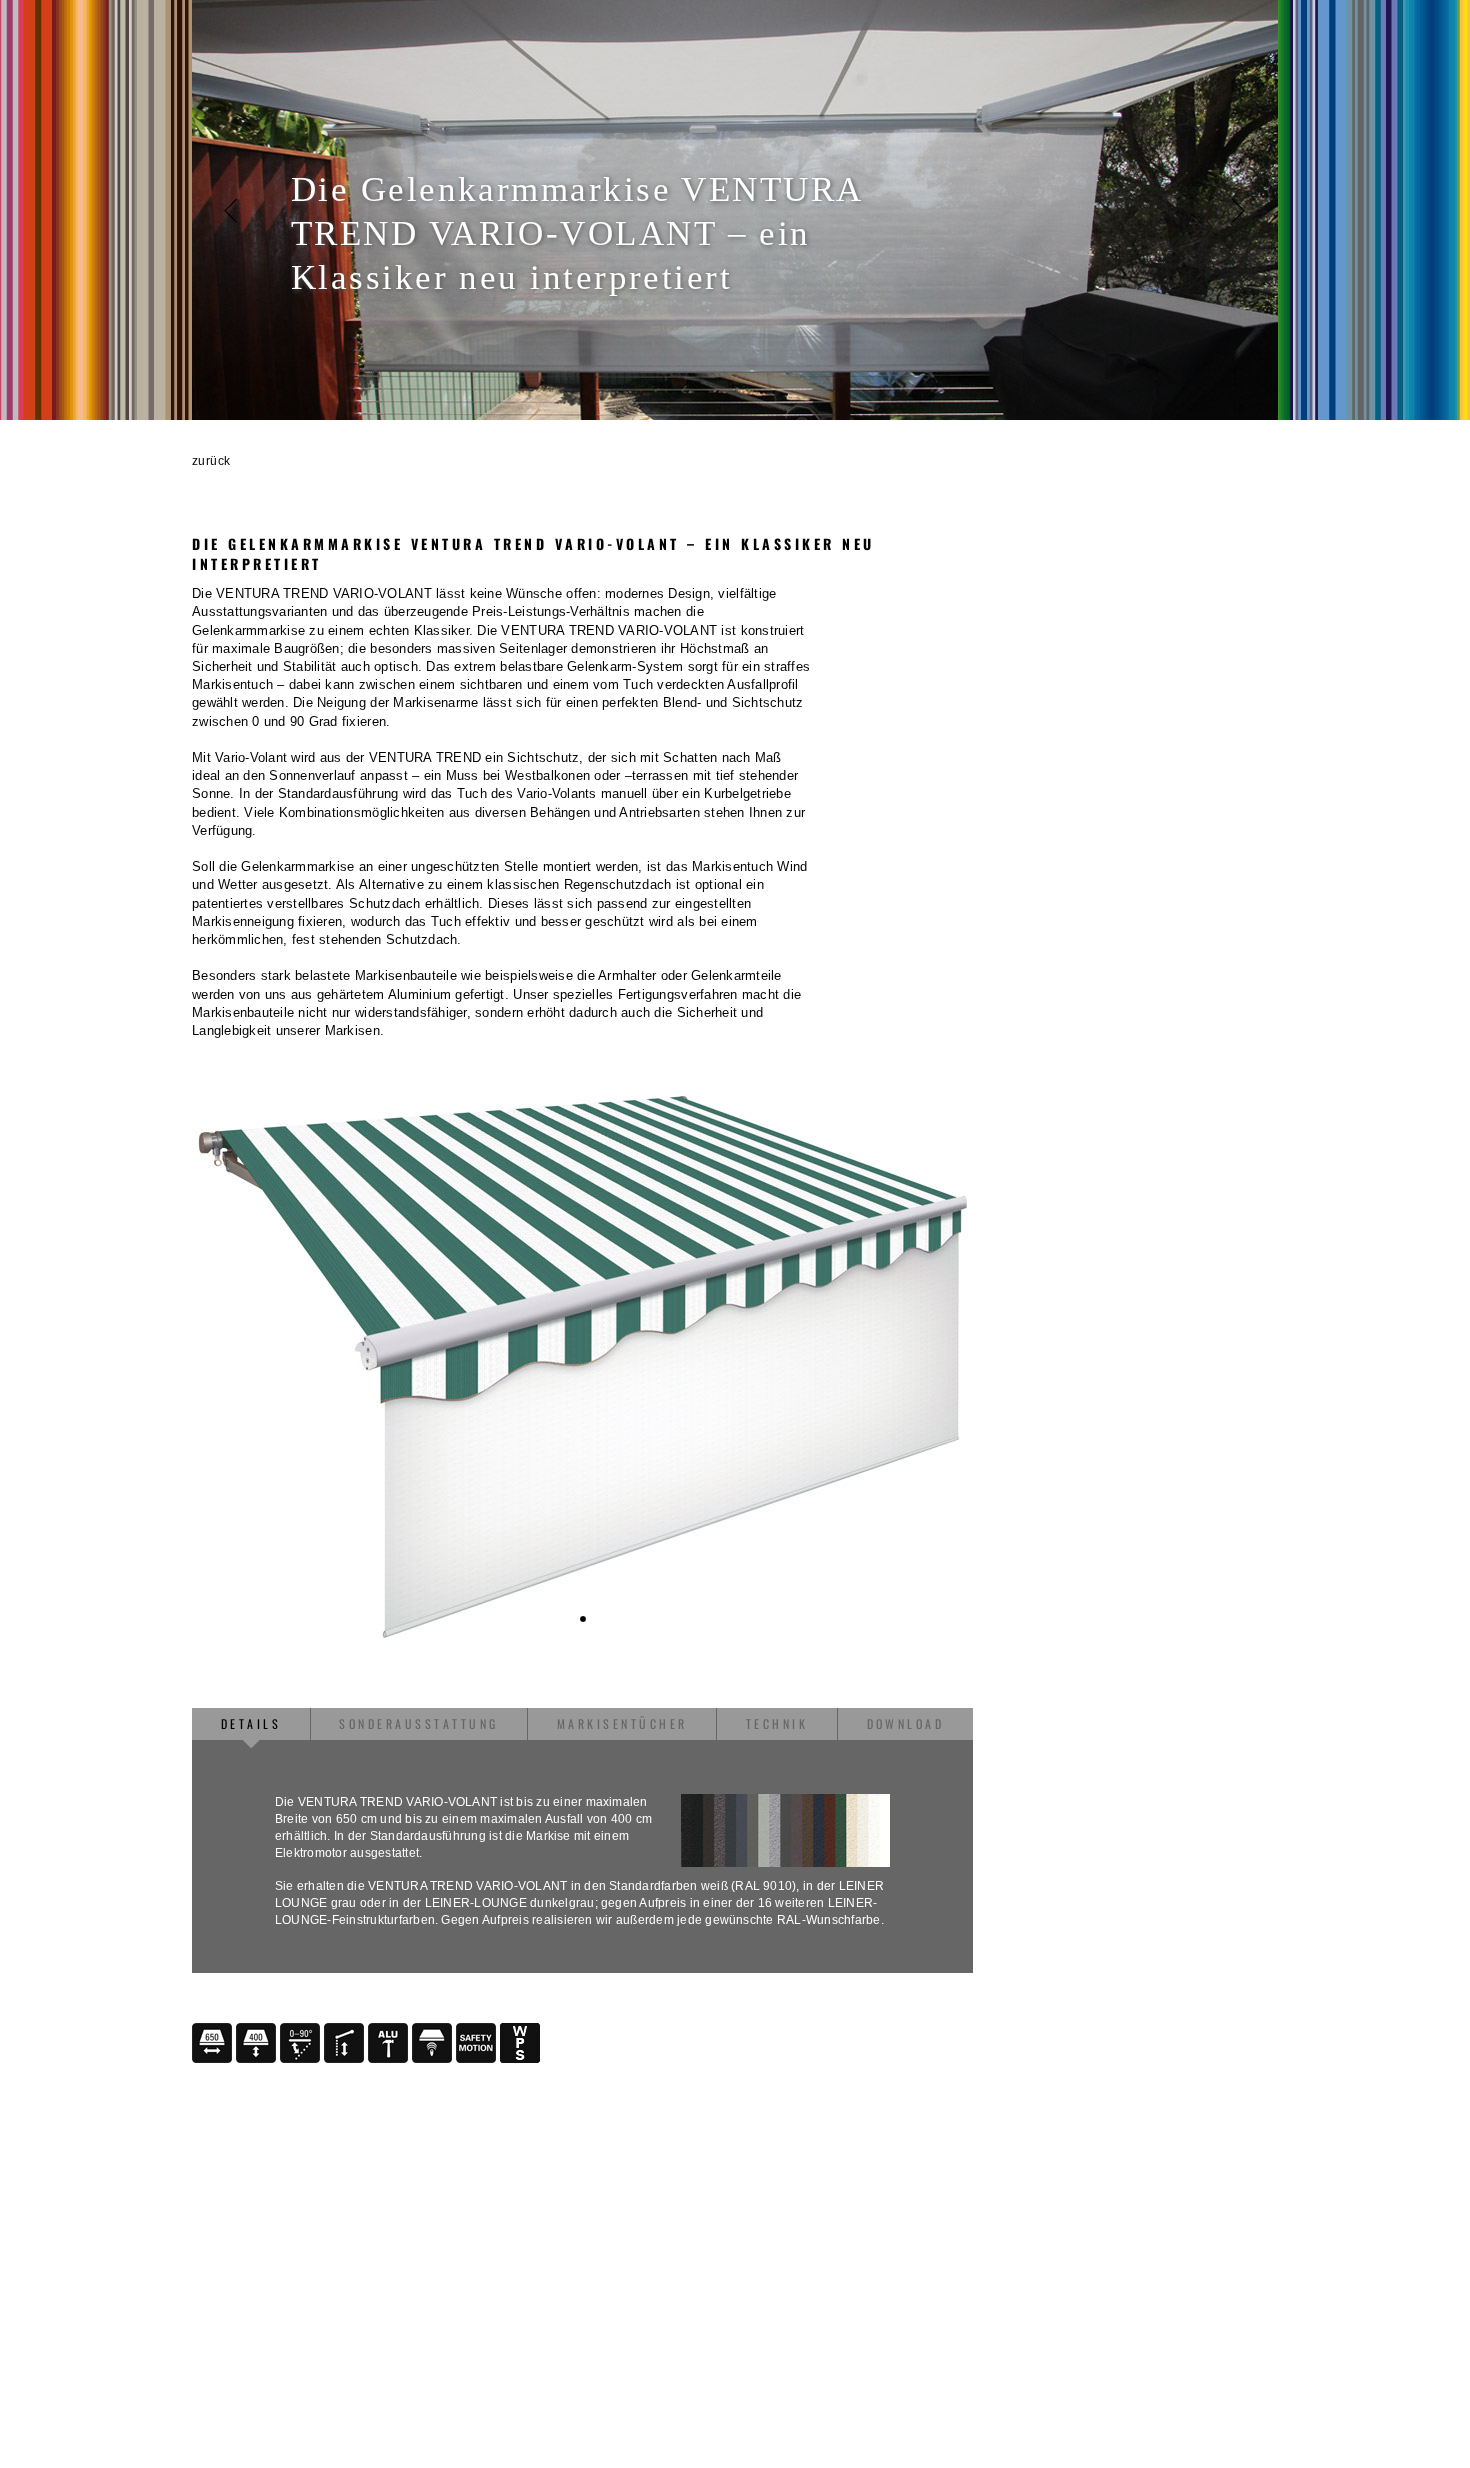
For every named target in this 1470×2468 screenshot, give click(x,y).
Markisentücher (622, 1723)
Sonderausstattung (418, 1723)
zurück (211, 461)
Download (906, 1723)
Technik (777, 1723)
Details (251, 1723)
